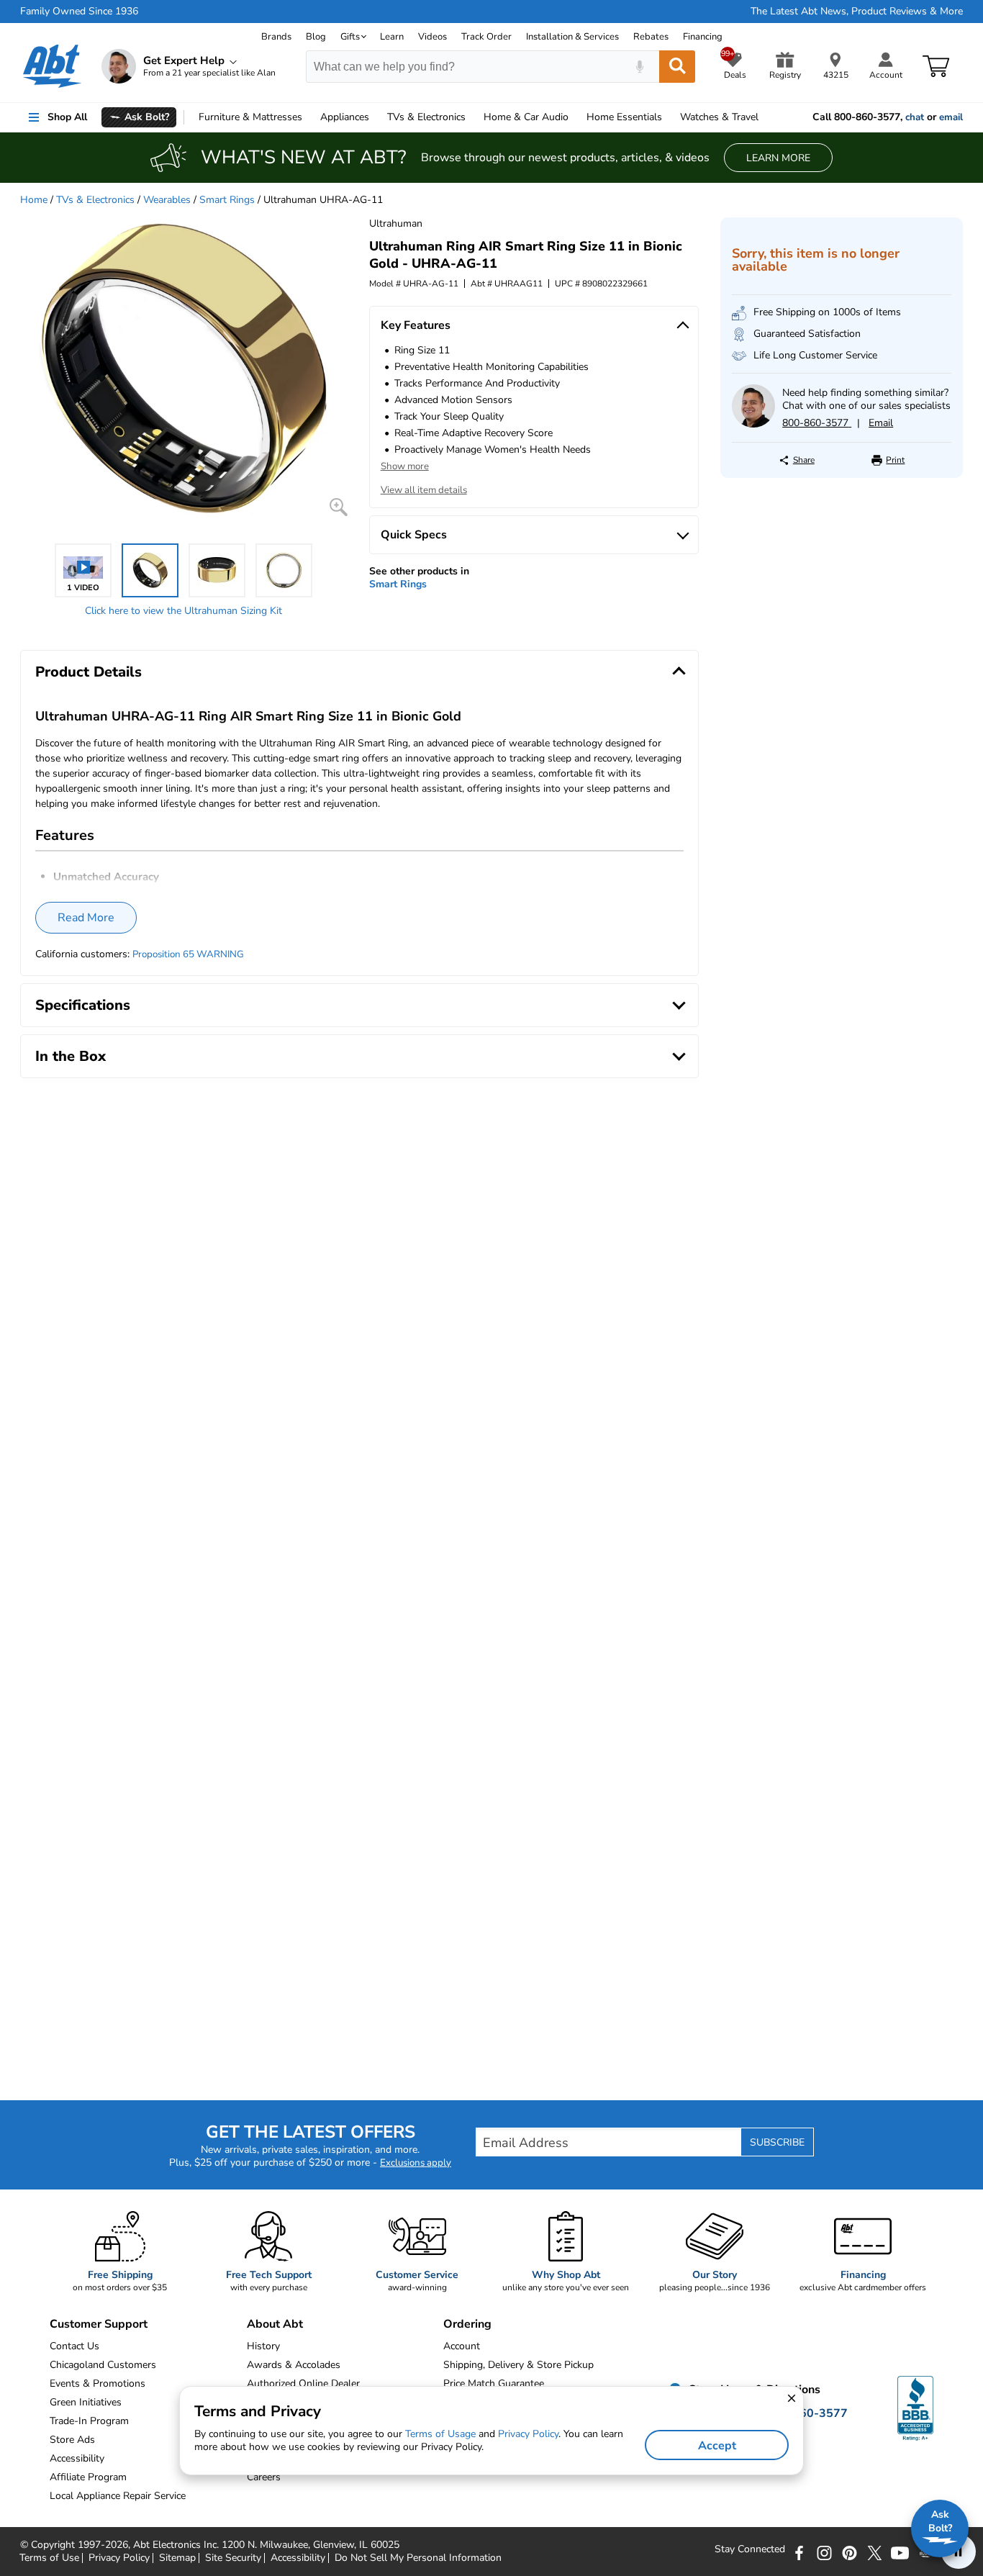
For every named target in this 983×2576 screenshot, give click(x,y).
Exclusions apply (416, 2163)
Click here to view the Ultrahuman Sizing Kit (184, 611)
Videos (432, 37)
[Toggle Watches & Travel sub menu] (765, 117)
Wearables (167, 200)
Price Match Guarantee (494, 2383)
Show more (405, 466)
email (951, 117)
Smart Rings (227, 200)
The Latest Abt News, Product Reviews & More (857, 12)
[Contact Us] (753, 424)
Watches (719, 117)
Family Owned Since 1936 (79, 12)
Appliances (345, 117)
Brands (276, 37)
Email (881, 423)
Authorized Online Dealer (303, 2383)
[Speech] (639, 67)
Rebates (651, 37)
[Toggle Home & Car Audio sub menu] (575, 117)
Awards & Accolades (294, 2365)
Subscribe (777, 2142)
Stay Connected (750, 2549)
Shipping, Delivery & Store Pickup (518, 2365)
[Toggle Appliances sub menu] (376, 117)
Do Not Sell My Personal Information (418, 2558)
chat (915, 117)
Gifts (350, 37)
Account (462, 2346)
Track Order (486, 37)
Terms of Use (49, 2558)
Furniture (250, 117)
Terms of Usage (440, 2434)
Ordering (467, 2324)
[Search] (677, 67)
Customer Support (99, 2324)
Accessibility (298, 2558)
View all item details (424, 490)
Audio (526, 117)
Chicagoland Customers (103, 2365)
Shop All (67, 117)
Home (624, 117)
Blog (316, 37)
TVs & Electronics (95, 200)
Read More (86, 918)
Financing (703, 37)
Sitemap (177, 2558)
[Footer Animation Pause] (959, 2552)
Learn (392, 37)
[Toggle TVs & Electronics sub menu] (472, 117)
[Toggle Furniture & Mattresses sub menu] (309, 117)
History (263, 2346)
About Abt (275, 2324)
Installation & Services (572, 37)
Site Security (233, 2558)
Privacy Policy (119, 2558)
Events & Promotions (98, 2383)
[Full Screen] (339, 507)
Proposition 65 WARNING (188, 954)
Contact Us (74, 2346)
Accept (717, 2446)
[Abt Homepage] (52, 66)
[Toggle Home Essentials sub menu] (669, 117)
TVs (426, 117)
